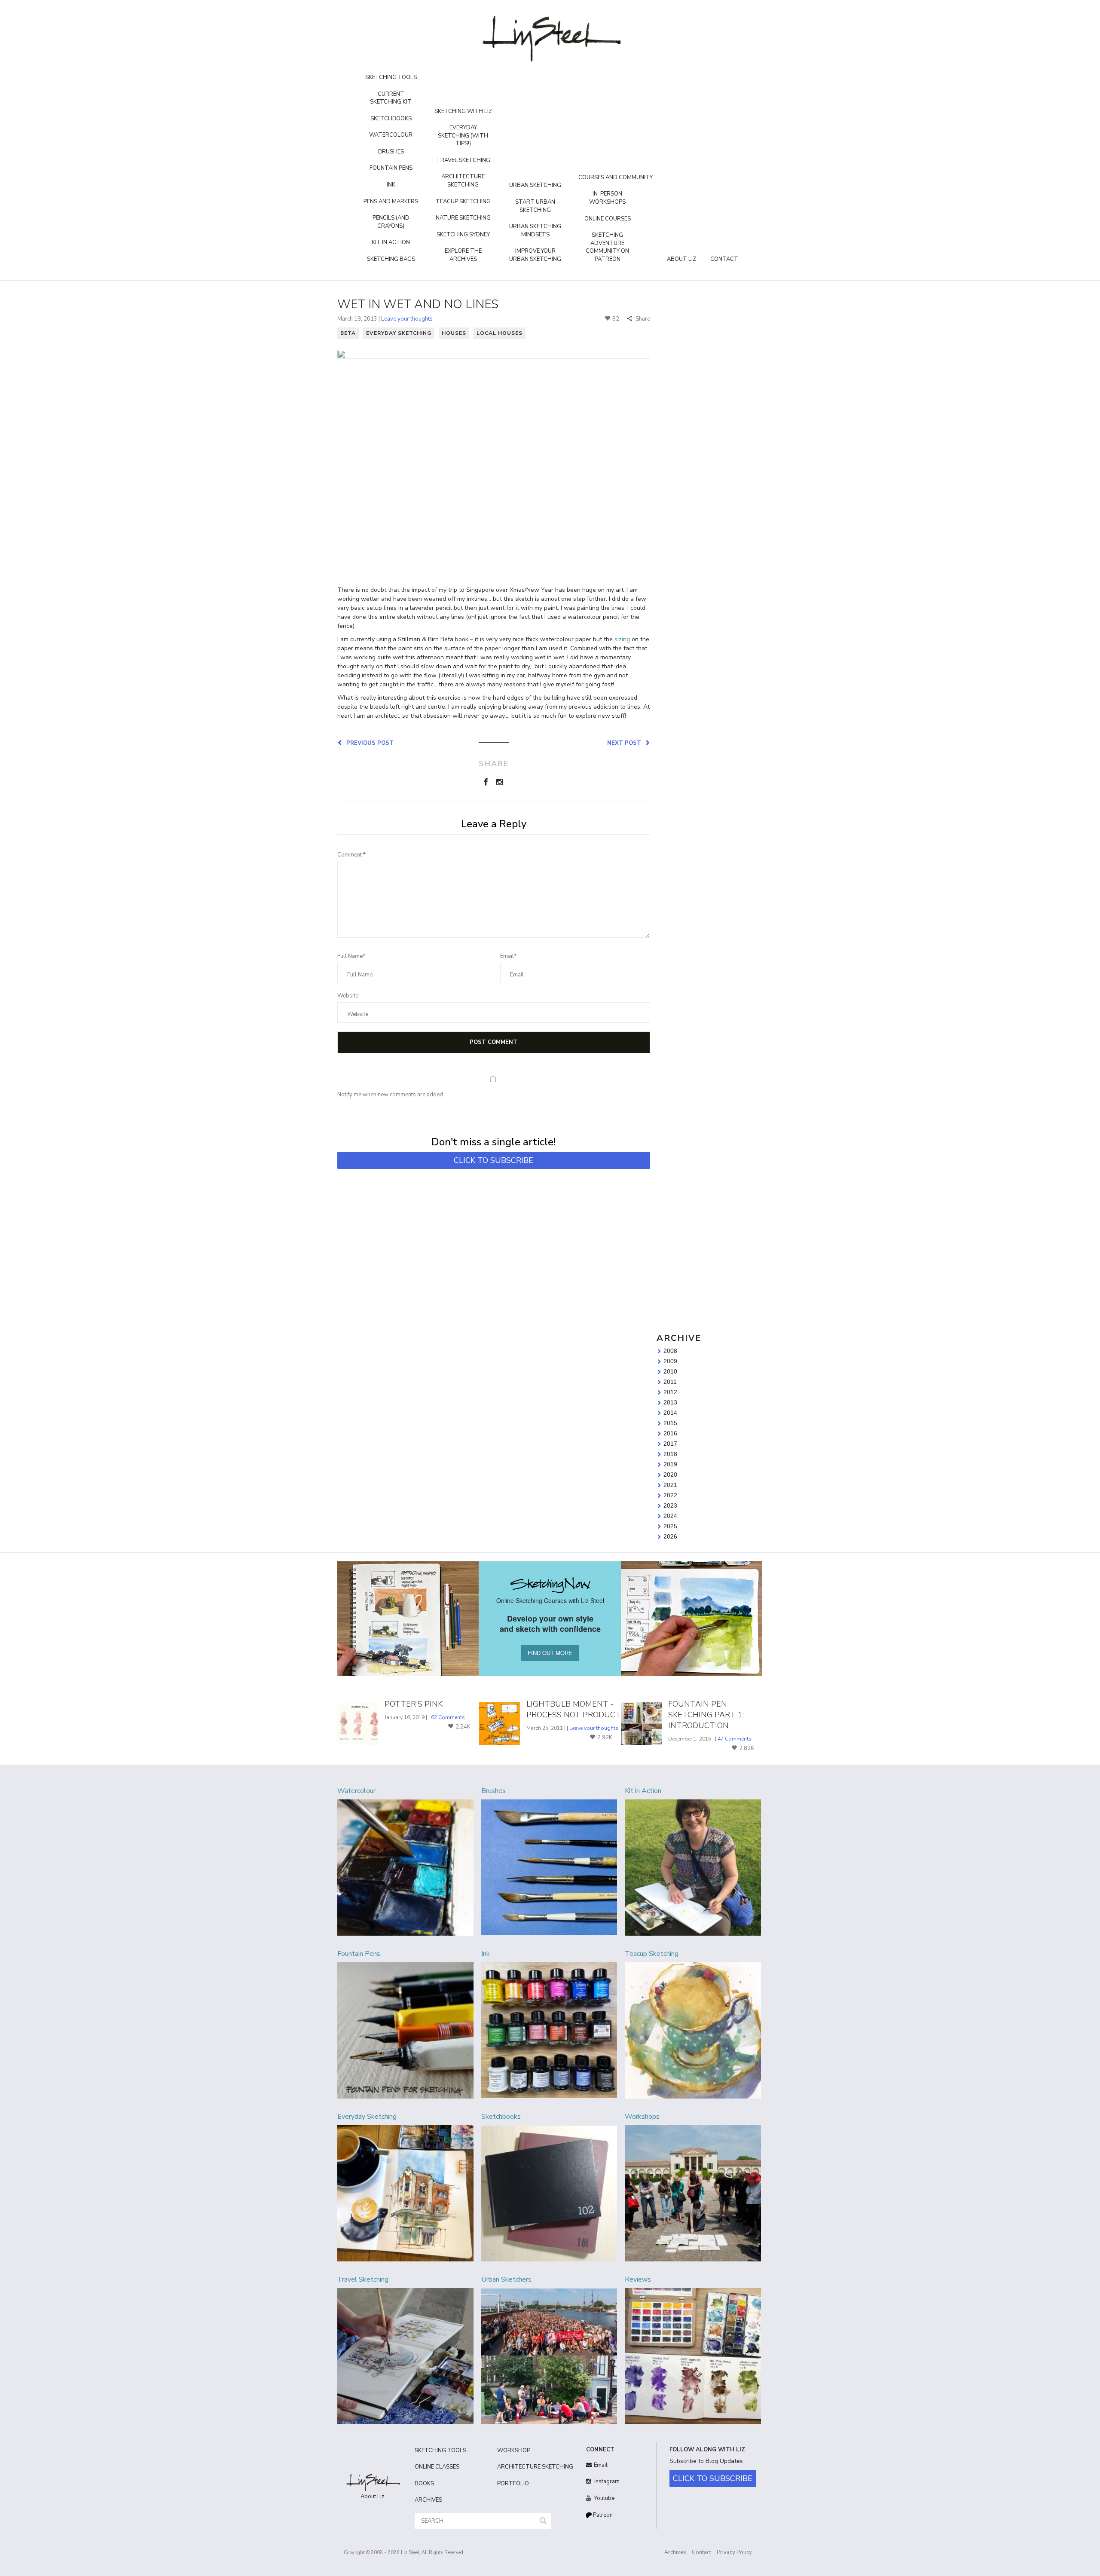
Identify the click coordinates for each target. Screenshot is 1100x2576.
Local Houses (500, 333)
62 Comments (448, 1717)
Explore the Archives (463, 255)
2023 (670, 1505)
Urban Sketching (535, 185)
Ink (391, 185)
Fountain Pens (391, 168)
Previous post (368, 743)
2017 (670, 1444)
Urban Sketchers (506, 2279)
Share (642, 319)
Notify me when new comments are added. (391, 1095)
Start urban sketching (535, 206)
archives (428, 2500)
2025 (670, 1526)
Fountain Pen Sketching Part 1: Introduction (706, 1715)
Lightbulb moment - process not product (574, 1709)
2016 (670, 1433)
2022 (670, 1495)
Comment (351, 855)
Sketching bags (391, 259)
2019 (670, 1464)
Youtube (604, 2498)
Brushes (391, 152)
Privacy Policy (734, 2552)
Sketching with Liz (463, 111)
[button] (543, 2521)
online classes (437, 2467)
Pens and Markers (391, 202)
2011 (670, 1382)
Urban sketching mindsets (535, 231)
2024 (670, 1516)
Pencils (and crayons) (391, 222)
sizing (622, 639)
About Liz (681, 259)
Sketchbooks (391, 119)
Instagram (606, 2481)
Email (601, 2465)
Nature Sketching (463, 218)
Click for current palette (692, 509)
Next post (626, 743)
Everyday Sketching (399, 333)
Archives (675, 2552)
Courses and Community (616, 177)
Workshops (642, 2117)
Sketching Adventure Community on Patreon (607, 247)
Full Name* (351, 956)
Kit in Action (391, 242)
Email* (508, 956)
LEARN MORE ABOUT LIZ (702, 428)
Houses (454, 333)
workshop (514, 2451)
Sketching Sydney (463, 235)
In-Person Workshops (607, 198)
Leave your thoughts (407, 319)
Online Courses (608, 219)
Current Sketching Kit (391, 98)
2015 (670, 1423)
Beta (348, 333)
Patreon (602, 2515)
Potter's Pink (414, 1704)
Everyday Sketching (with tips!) (463, 136)
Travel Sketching (463, 160)
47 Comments (735, 1739)
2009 (670, 1361)
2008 (670, 1351)
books (424, 2484)
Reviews (638, 2279)
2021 (670, 1485)
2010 (670, 1371)
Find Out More (709, 657)
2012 (670, 1392)
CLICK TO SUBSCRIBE (493, 1160)
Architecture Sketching (463, 181)
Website (348, 996)
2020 (670, 1475)
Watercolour (391, 135)
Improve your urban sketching (535, 255)
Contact (724, 259)
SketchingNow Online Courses (702, 414)
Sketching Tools (391, 77)
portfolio (513, 2484)
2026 (670, 1536)
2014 (670, 1413)
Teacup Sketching (463, 202)
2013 (670, 1402)
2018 (670, 1454)
